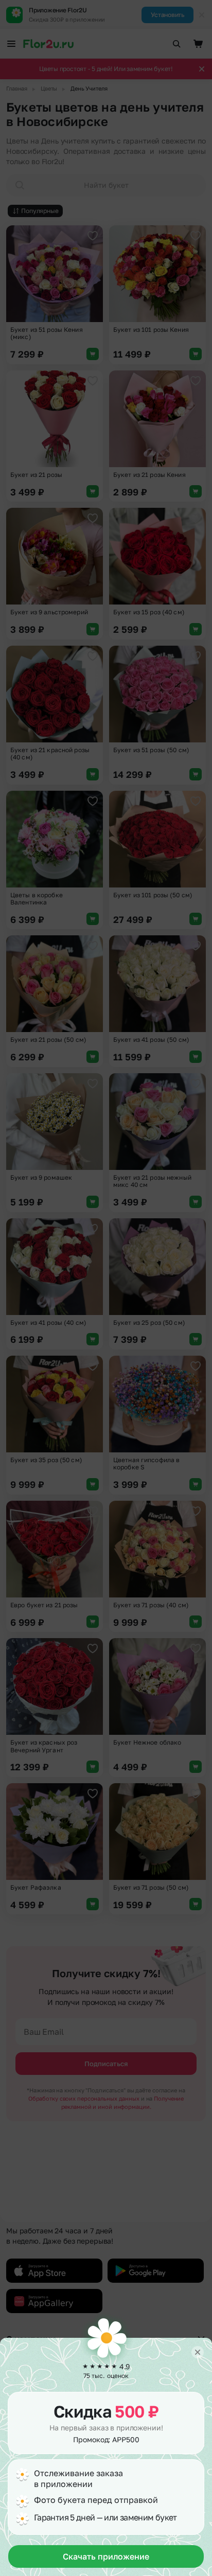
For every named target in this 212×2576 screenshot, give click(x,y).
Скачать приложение (106, 2556)
